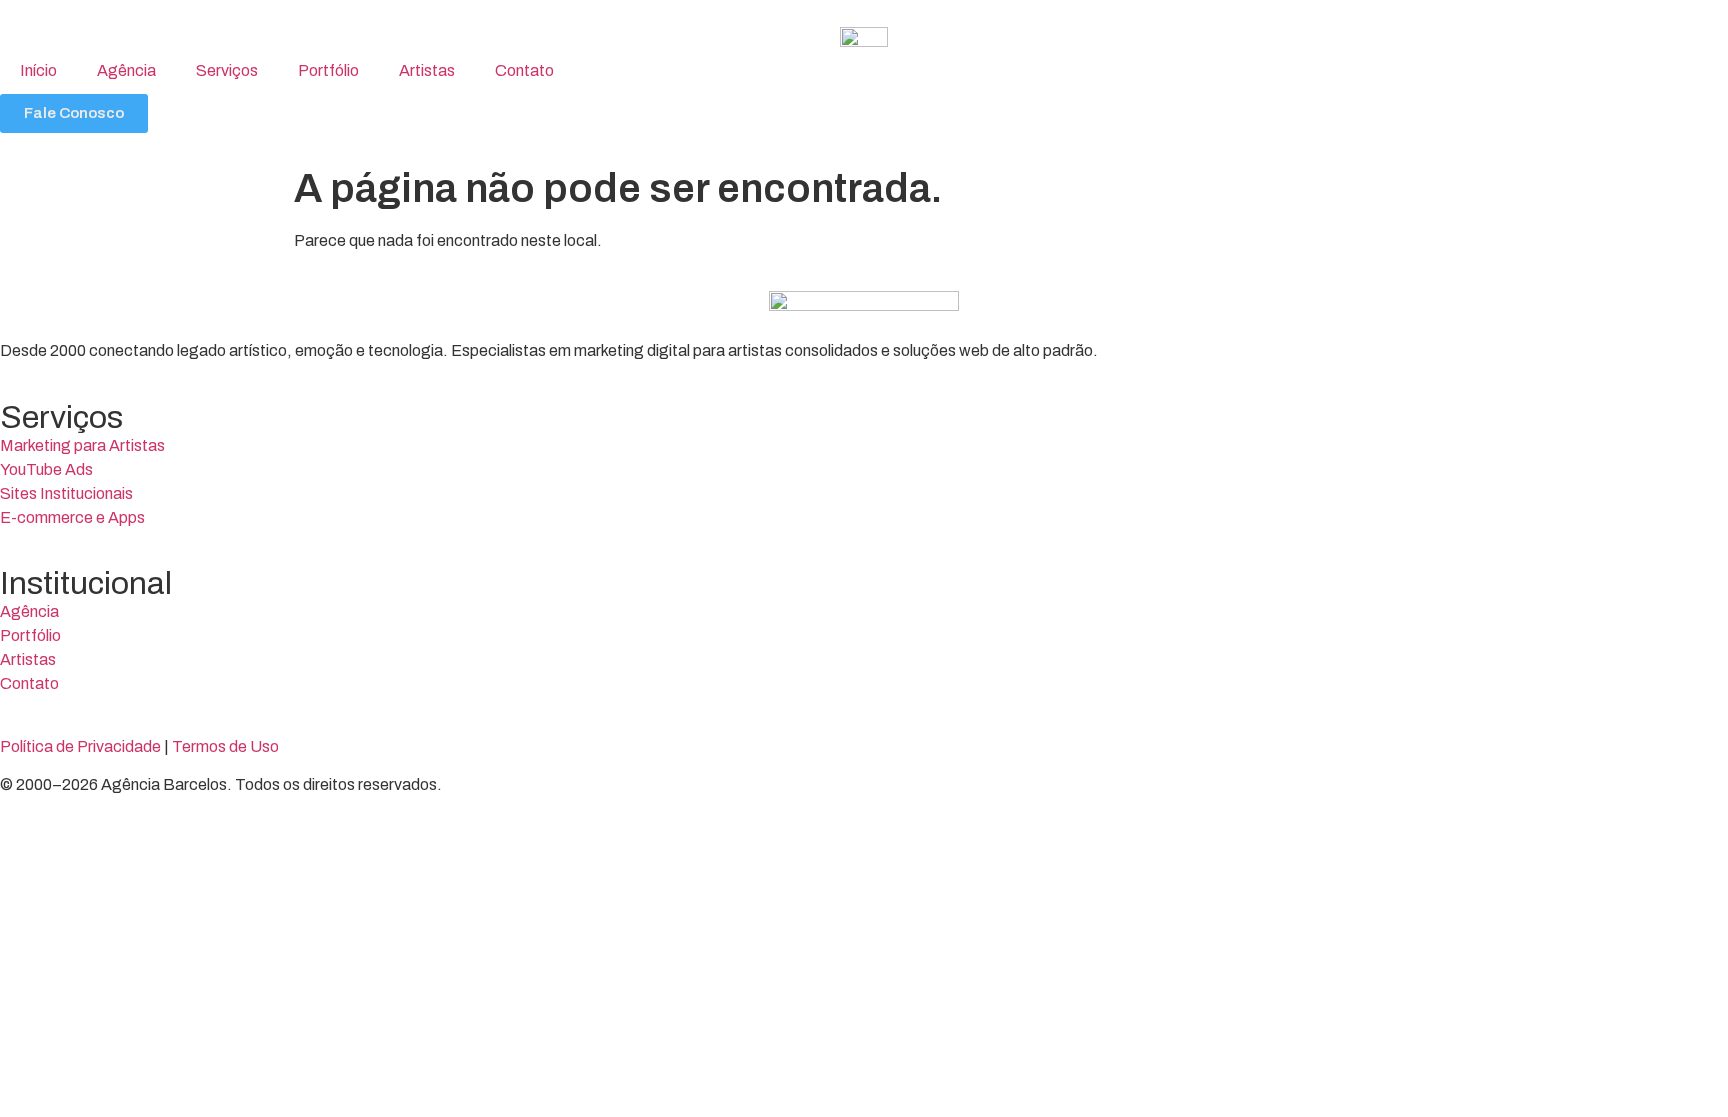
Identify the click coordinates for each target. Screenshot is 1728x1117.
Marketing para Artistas (82, 445)
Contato (524, 70)
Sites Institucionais (66, 493)
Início (38, 70)
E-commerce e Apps (72, 517)
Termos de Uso (225, 746)
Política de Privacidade (80, 746)
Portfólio (328, 70)
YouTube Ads (46, 469)
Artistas (427, 70)
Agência (126, 70)
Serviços (227, 70)
